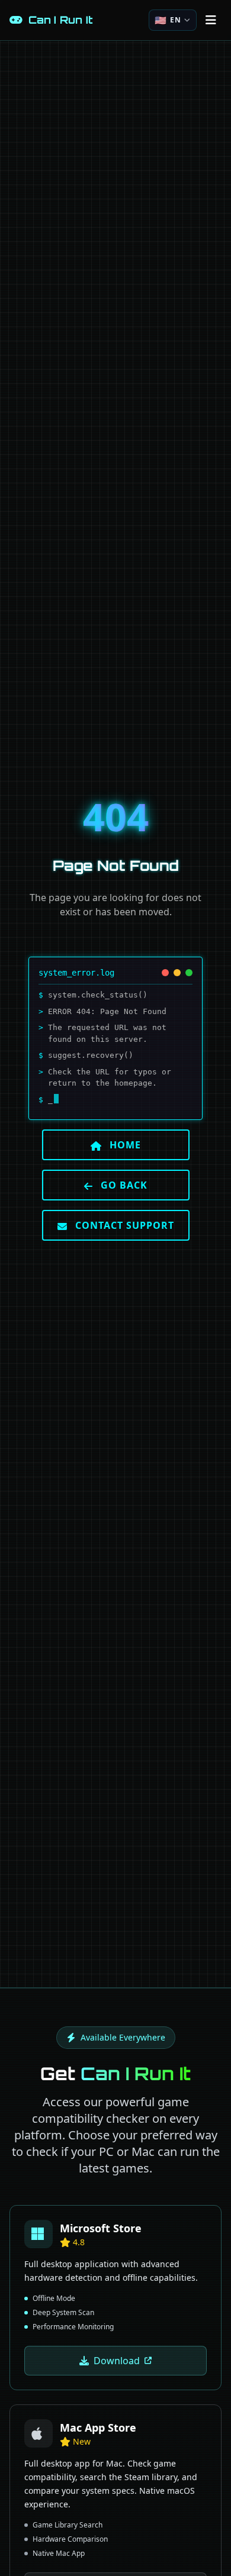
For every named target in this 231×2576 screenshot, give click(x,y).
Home (124, 1145)
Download (117, 2361)
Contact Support (123, 1225)
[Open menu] (211, 20)
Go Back (123, 1185)
